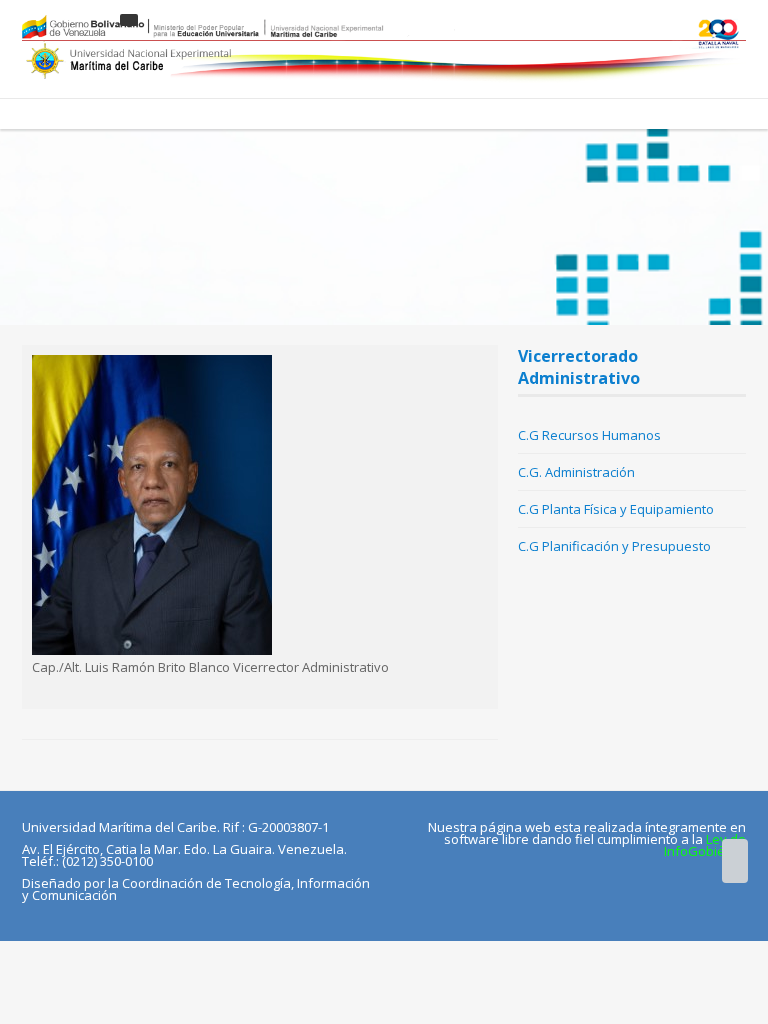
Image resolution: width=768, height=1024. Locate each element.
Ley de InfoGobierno (705, 845)
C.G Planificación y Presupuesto (614, 546)
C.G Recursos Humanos (589, 435)
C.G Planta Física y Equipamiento (616, 509)
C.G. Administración (576, 472)
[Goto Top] (735, 861)
